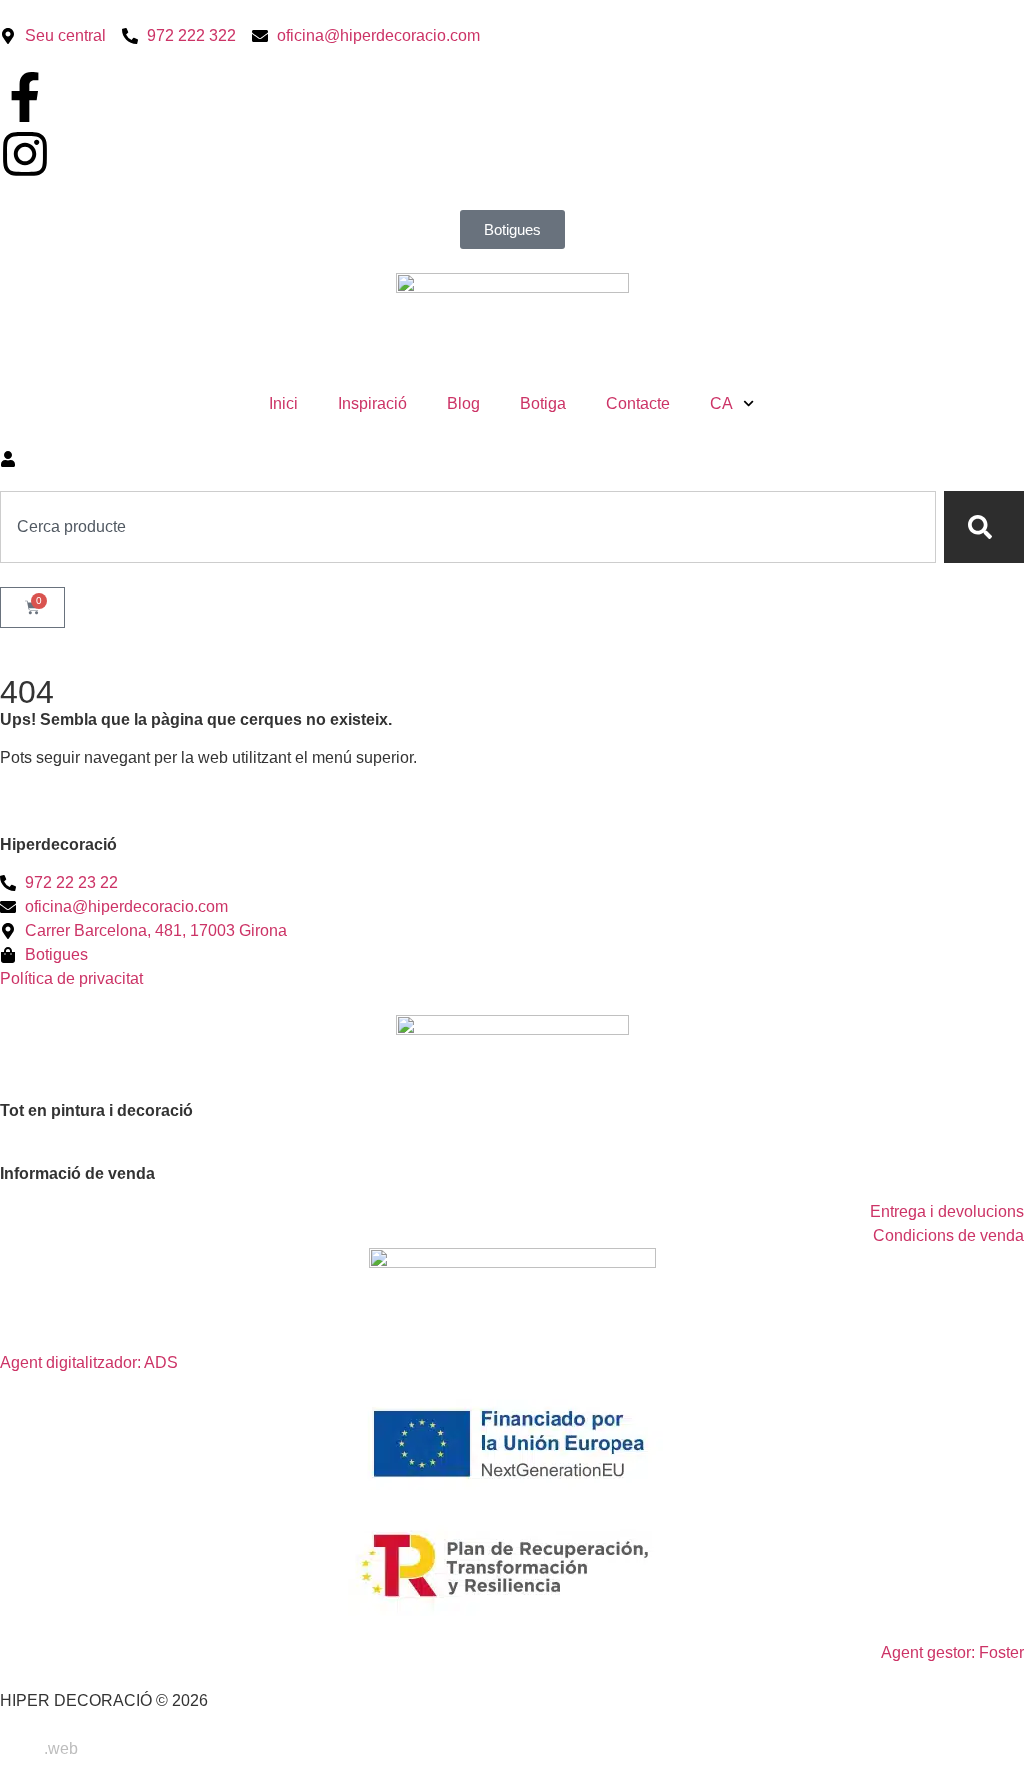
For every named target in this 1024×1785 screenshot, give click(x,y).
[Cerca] (984, 527)
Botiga (543, 403)
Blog (463, 403)
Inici (283, 403)
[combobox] (468, 527)
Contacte (638, 403)
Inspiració (372, 403)
